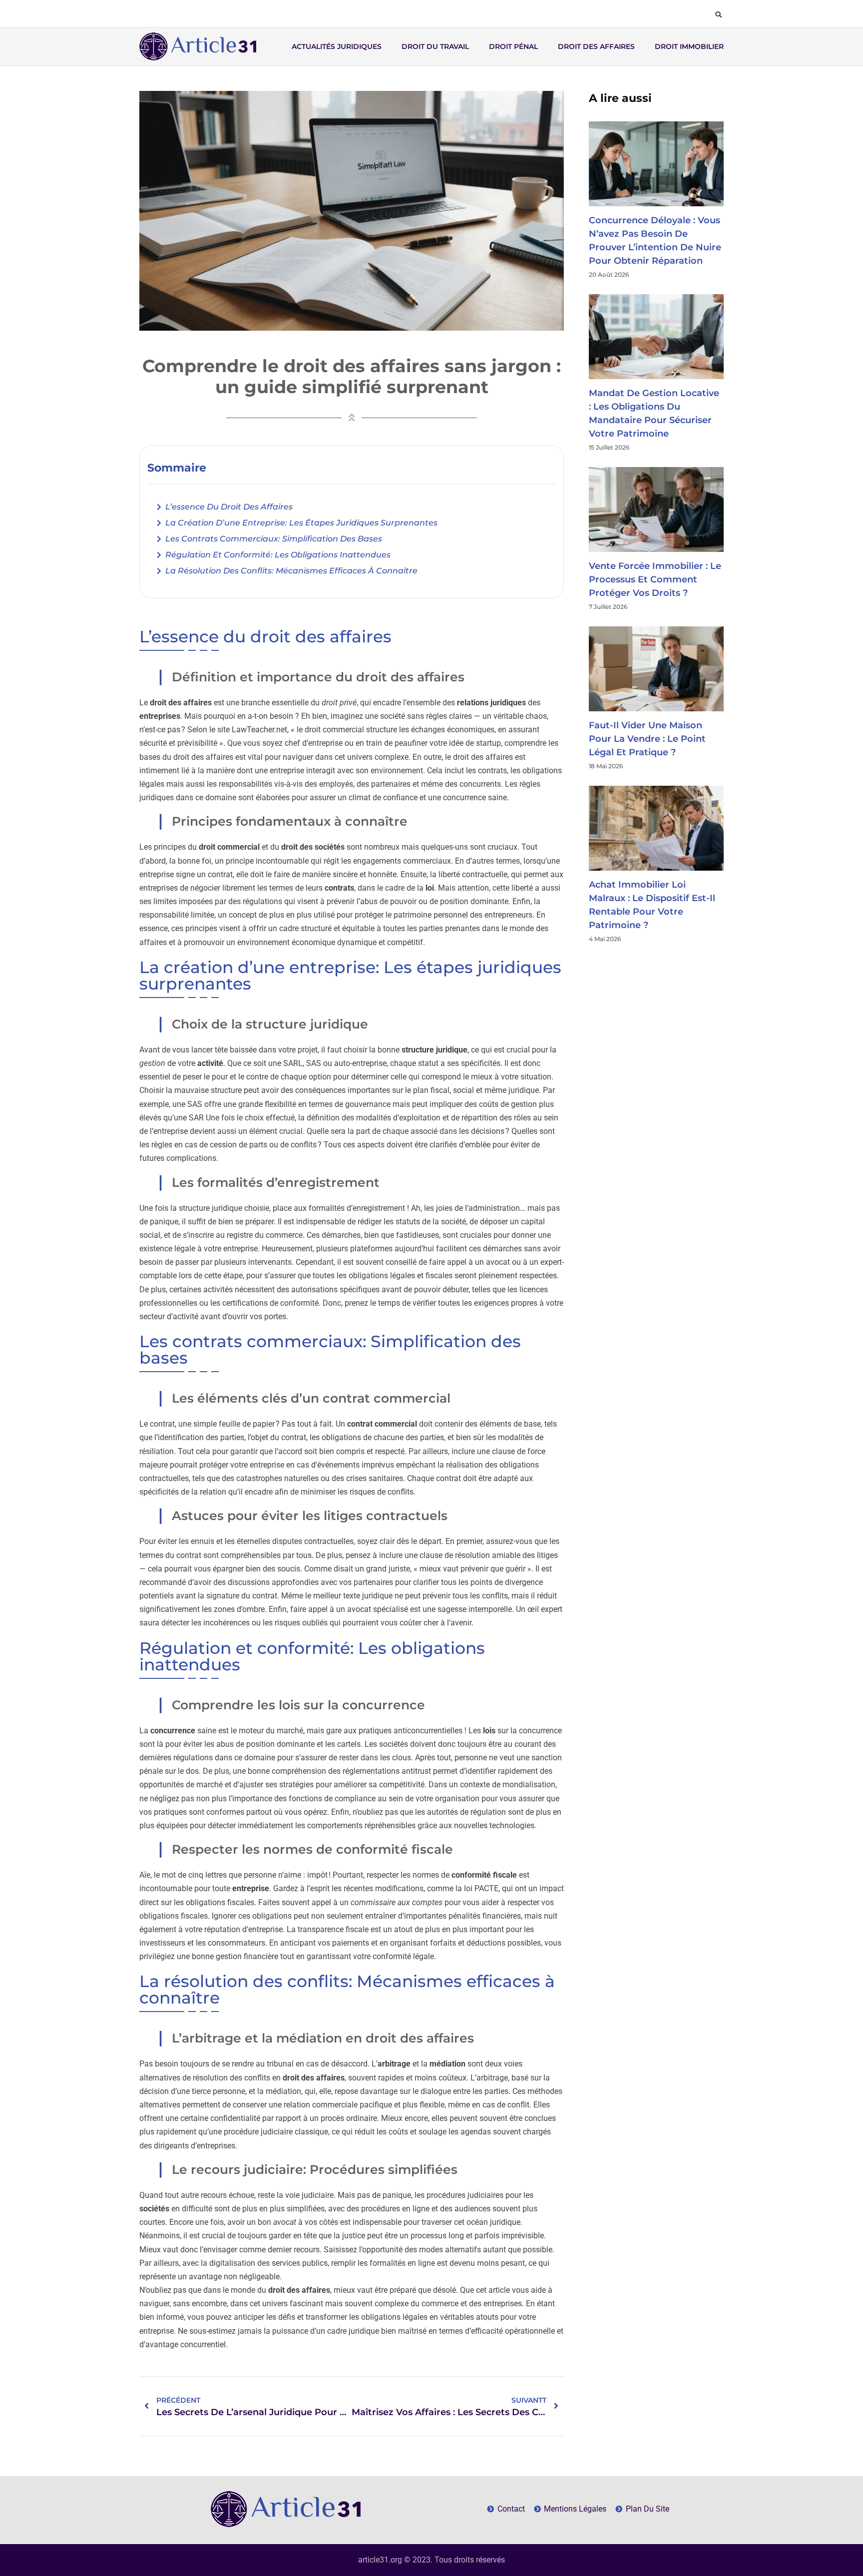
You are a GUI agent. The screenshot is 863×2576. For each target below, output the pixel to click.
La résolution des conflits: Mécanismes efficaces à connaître (291, 571)
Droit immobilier (689, 46)
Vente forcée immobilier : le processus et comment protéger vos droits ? (655, 579)
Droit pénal (513, 46)
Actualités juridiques (337, 46)
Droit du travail (435, 46)
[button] (718, 14)
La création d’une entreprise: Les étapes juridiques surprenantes (301, 523)
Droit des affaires (596, 46)
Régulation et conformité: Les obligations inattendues (278, 555)
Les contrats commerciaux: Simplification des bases (274, 539)
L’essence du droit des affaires (229, 507)
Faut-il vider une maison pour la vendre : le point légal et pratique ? (647, 739)
